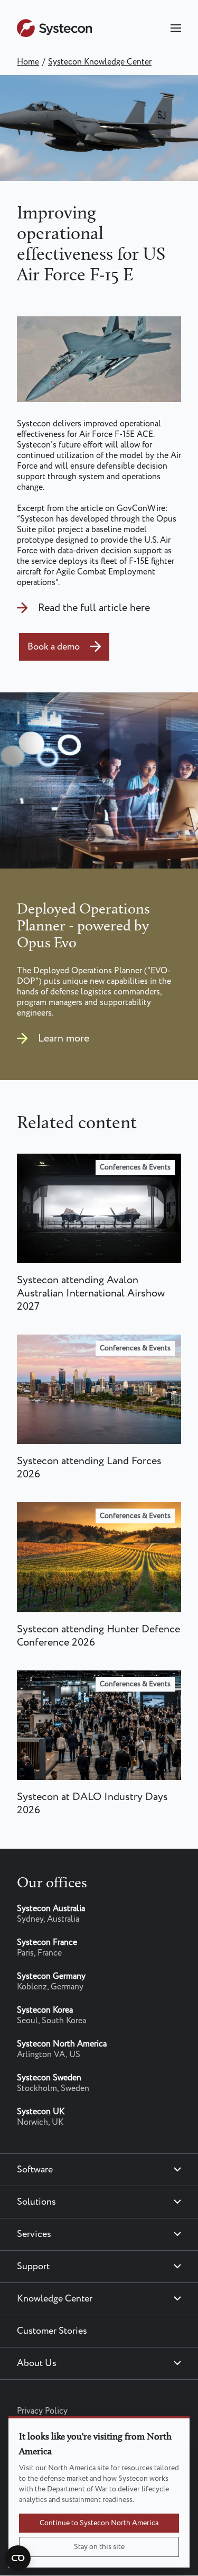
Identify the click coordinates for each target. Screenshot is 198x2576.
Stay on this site (99, 2547)
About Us (37, 2363)
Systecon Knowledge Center (100, 62)
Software (35, 2170)
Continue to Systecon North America (99, 2523)
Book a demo (54, 647)
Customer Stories (52, 2331)
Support (33, 2267)
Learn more (64, 1039)
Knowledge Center (55, 2299)
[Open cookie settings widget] (18, 2558)
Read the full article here (94, 608)
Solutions (36, 2202)
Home (28, 62)
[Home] (54, 35)
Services (34, 2234)
